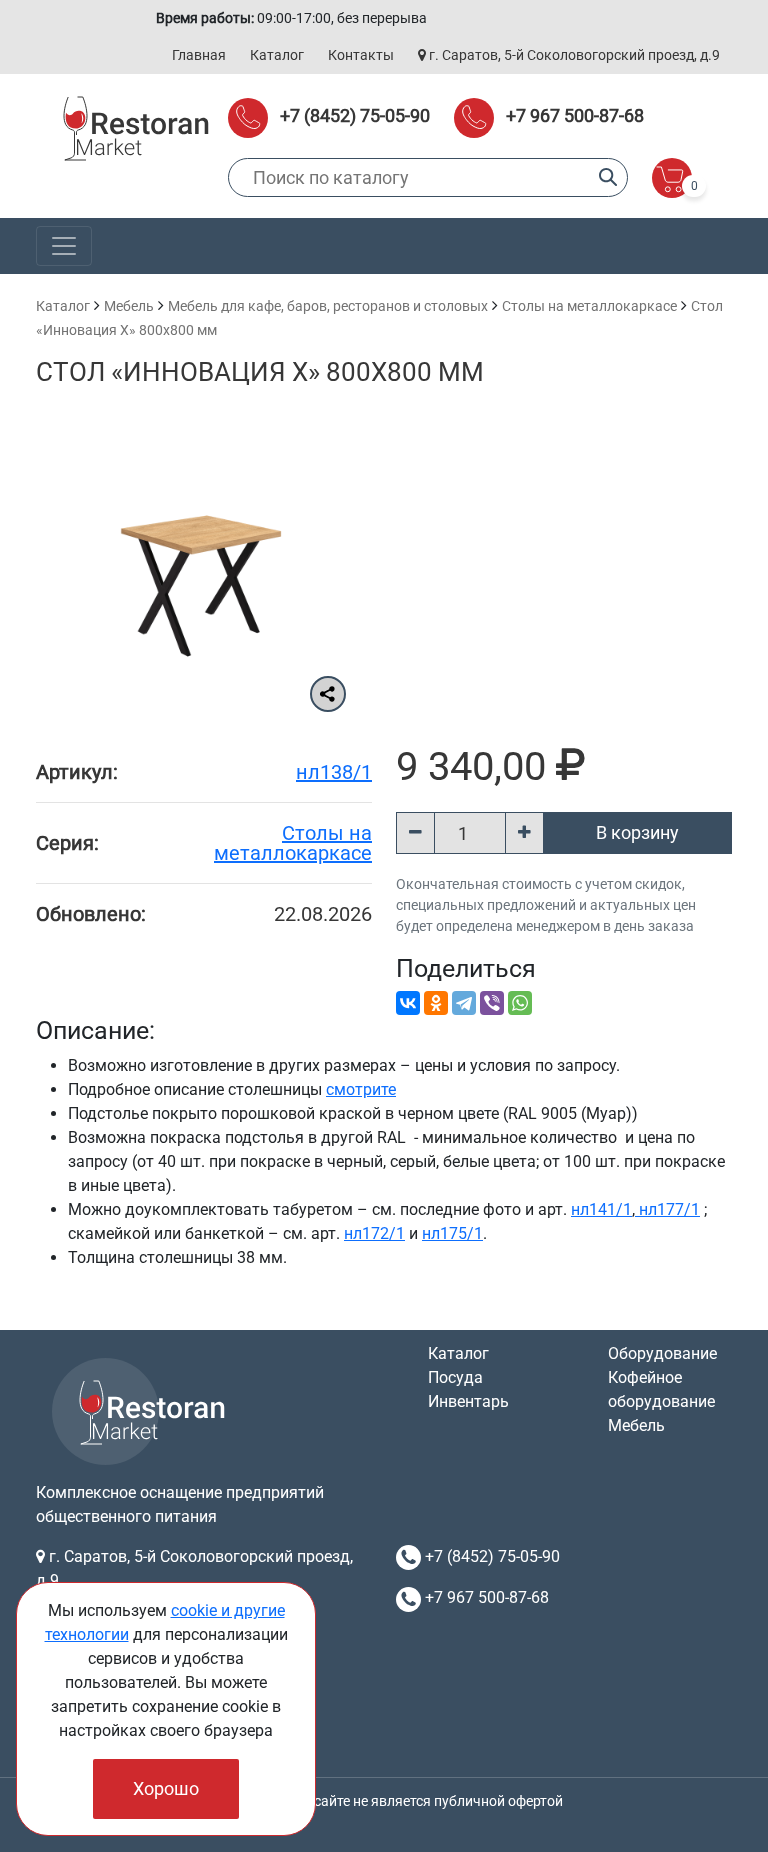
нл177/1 (667, 1209)
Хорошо (166, 1788)
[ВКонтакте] (408, 1003)
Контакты (361, 55)
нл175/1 (452, 1233)
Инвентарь (468, 1401)
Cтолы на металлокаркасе (589, 306)
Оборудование (662, 1353)
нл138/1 (334, 772)
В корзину (637, 832)
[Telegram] (464, 1003)
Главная (199, 55)
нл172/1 (374, 1233)
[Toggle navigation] (64, 246)
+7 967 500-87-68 (575, 115)
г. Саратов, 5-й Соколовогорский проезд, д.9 (573, 55)
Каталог (277, 55)
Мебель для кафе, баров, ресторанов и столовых (328, 306)
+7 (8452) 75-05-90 (355, 115)
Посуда (455, 1377)
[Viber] (492, 1003)
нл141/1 (601, 1209)
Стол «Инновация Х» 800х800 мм (260, 372)
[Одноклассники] (436, 1003)
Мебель (129, 306)
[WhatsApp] (520, 1003)
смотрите (361, 1089)
